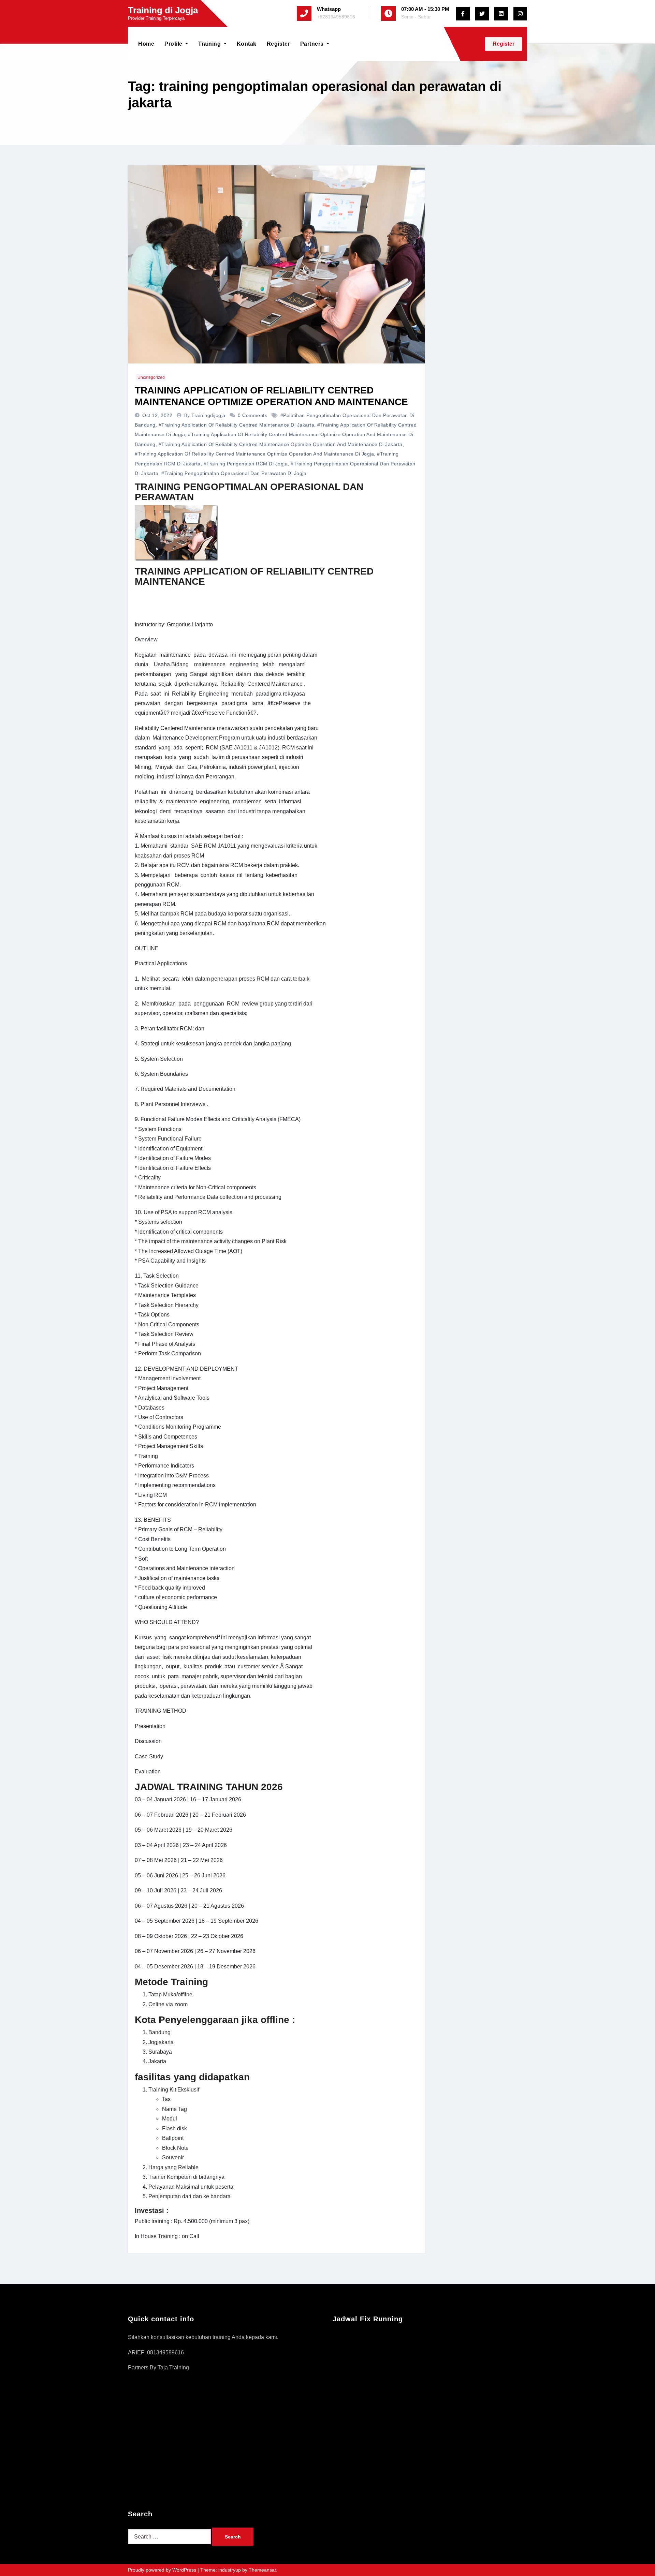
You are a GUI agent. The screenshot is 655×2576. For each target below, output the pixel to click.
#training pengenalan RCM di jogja (246, 464)
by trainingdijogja (206, 415)
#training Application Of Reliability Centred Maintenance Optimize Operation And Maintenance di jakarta (281, 444)
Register (278, 44)
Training (210, 44)
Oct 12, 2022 (158, 415)
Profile (174, 44)
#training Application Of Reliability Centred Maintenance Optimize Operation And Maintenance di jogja (254, 454)
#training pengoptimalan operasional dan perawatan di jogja (234, 473)
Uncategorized (151, 377)
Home (146, 44)
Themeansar (262, 2570)
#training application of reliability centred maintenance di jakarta (237, 425)
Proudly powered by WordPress (163, 2570)
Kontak (247, 44)
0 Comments (252, 415)
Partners (313, 44)
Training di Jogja (163, 10)
